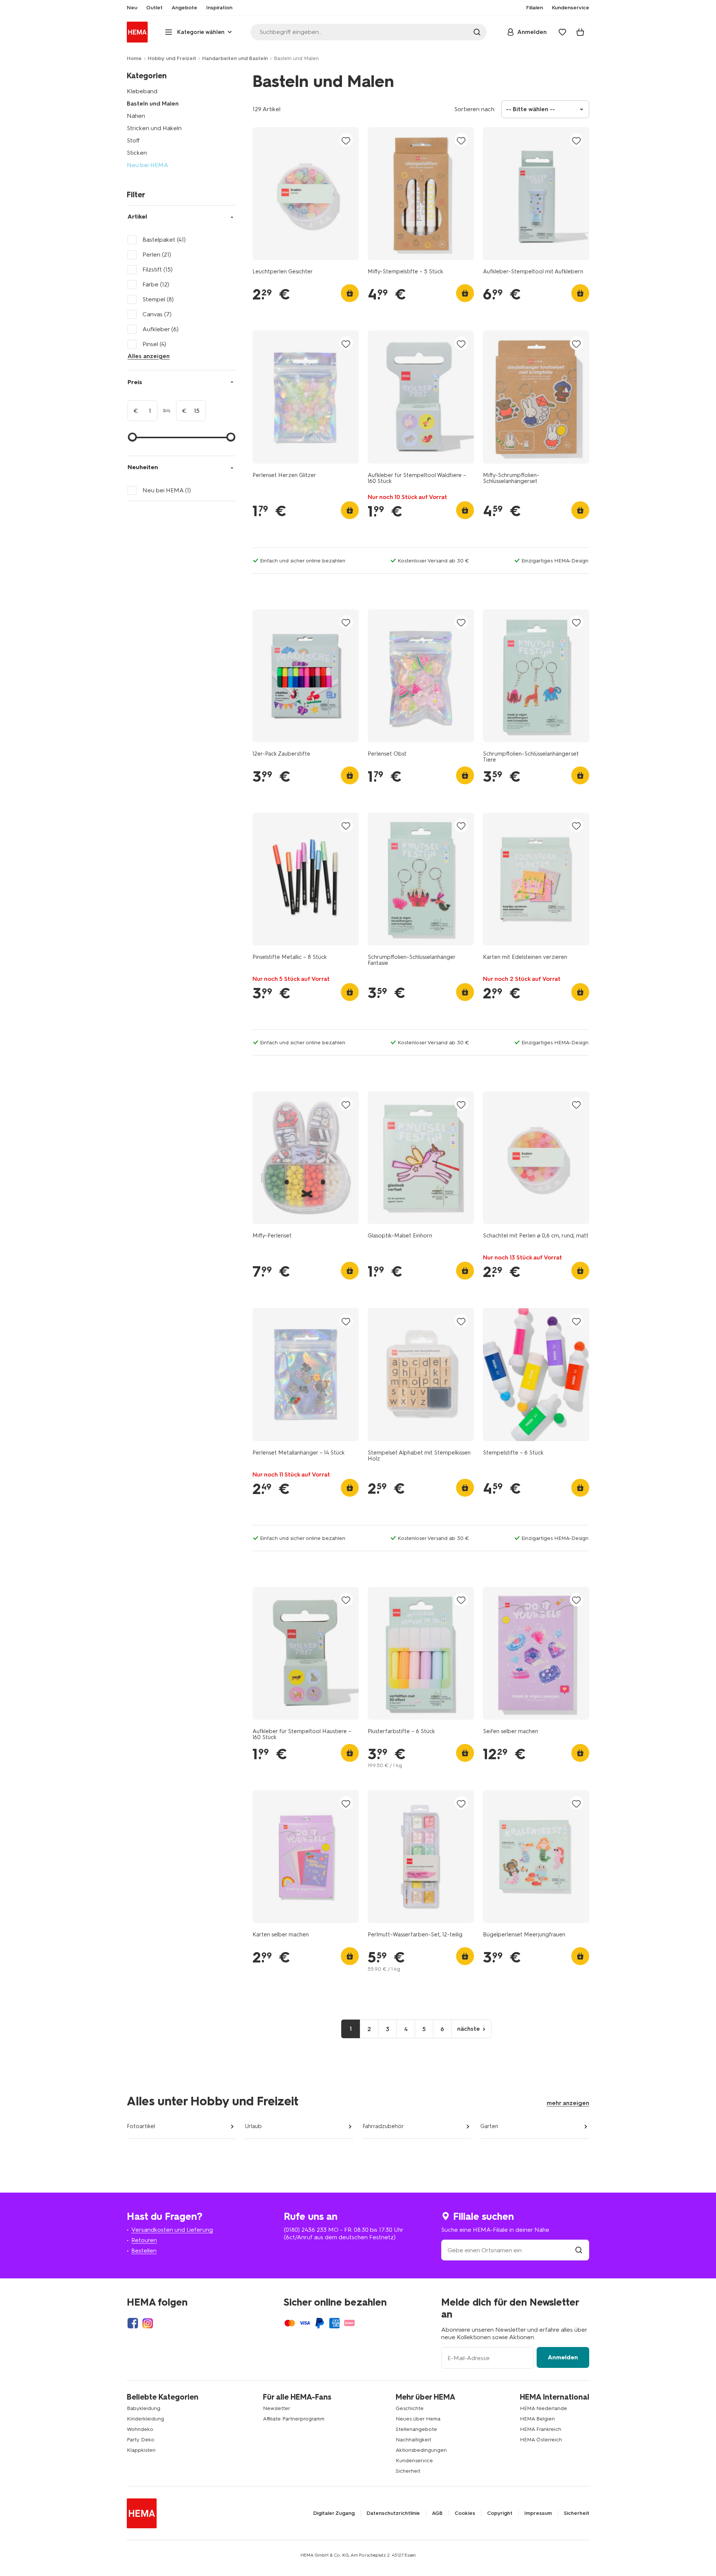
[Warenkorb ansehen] (580, 32)
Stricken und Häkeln (154, 128)
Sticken (137, 153)
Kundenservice (414, 2461)
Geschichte (410, 2408)
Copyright (500, 2513)
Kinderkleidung (145, 2419)
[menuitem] (132, 8)
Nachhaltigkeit (413, 2440)
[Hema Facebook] (133, 2323)
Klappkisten (141, 2450)
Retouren (144, 2240)
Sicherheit (408, 2471)
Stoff (133, 140)
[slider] (132, 437)
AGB (437, 2513)
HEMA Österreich (541, 2440)
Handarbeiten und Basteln (235, 58)
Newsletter (277, 2408)
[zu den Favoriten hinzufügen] (346, 140)
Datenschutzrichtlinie (393, 2513)
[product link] (306, 194)
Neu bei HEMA (147, 165)
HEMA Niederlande (544, 2408)
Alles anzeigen (149, 356)
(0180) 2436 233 (305, 2230)
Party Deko (141, 2440)
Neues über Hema (418, 2419)
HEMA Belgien (537, 2419)
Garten (489, 2126)
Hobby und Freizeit (172, 58)
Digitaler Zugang (334, 2513)
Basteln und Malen (153, 103)
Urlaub (253, 2126)
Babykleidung (144, 2408)
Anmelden (563, 2357)
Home (134, 58)
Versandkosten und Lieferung (172, 2230)
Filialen (535, 8)
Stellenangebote (416, 2429)
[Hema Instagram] (148, 2323)
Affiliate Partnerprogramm (294, 2419)
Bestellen (144, 2251)
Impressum (538, 2513)
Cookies (465, 2513)
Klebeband (142, 91)
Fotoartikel (141, 2126)
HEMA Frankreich (541, 2429)
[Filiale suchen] (579, 2250)
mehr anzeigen (568, 2103)
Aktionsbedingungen (421, 2450)
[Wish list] (562, 32)
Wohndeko (140, 2429)
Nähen (136, 116)
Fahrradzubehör (383, 2126)
